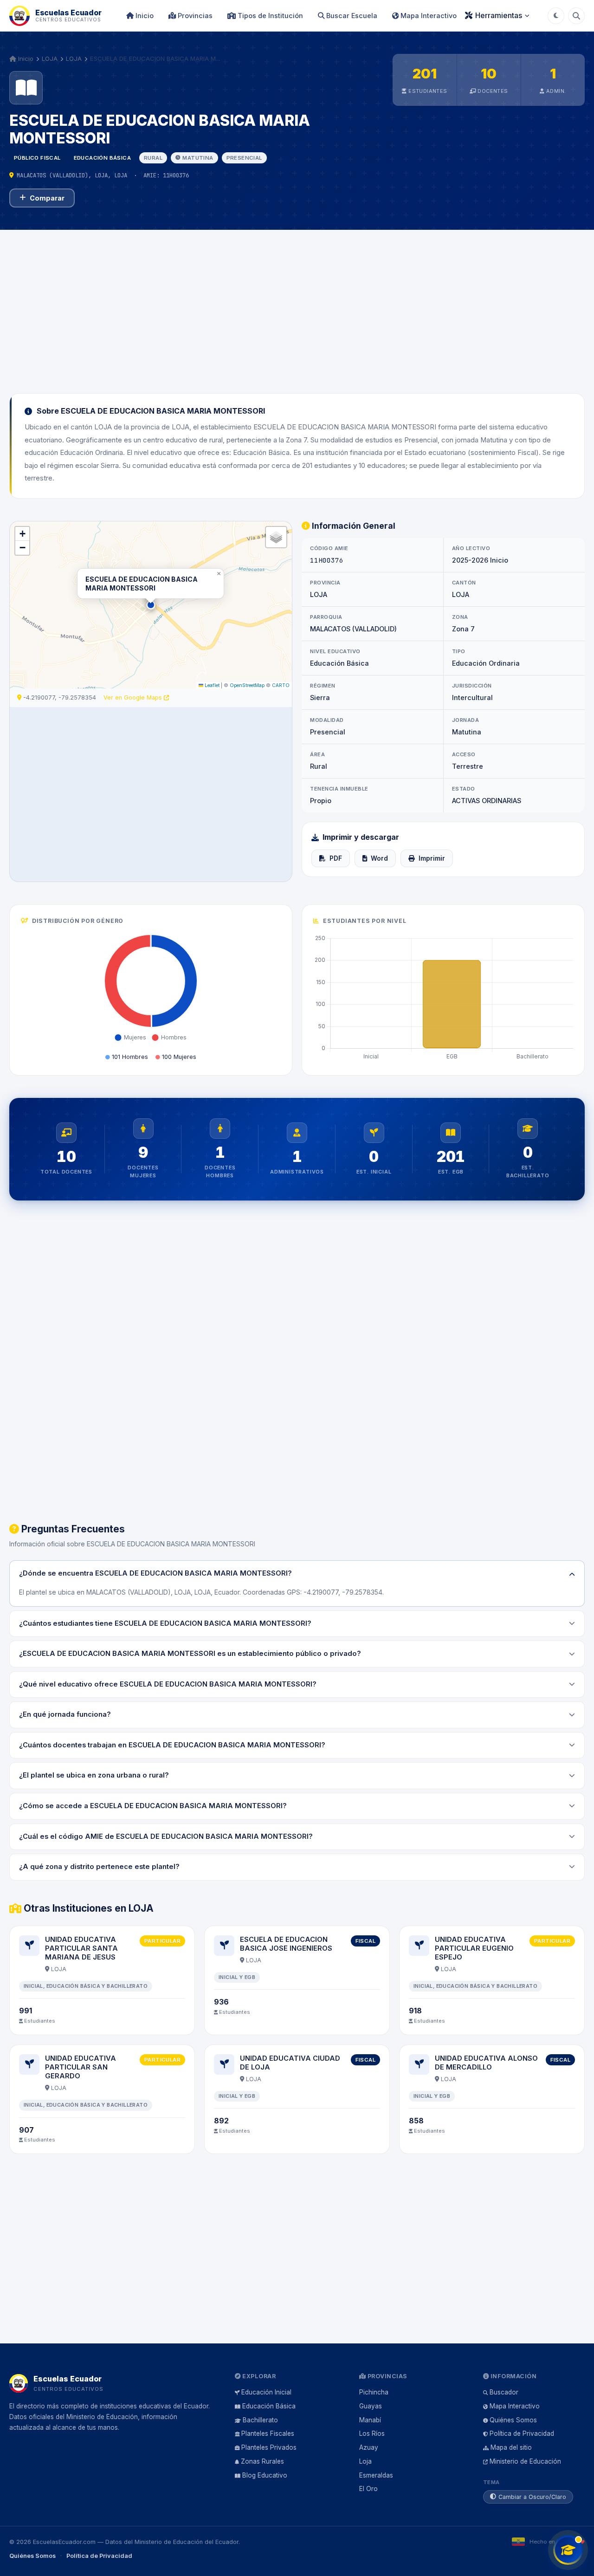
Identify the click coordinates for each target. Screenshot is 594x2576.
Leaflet (211, 685)
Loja (365, 2461)
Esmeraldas (376, 2475)
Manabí (370, 2420)
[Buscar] (576, 16)
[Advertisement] (297, 306)
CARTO (281, 685)
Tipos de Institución (269, 16)
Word (379, 858)
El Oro (368, 2489)
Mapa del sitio (511, 2447)
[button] (151, 605)
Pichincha (374, 2392)
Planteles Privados (269, 2447)
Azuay (369, 2447)
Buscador (504, 2392)
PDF (336, 858)
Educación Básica (269, 2406)
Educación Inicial (266, 2392)
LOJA (50, 58)
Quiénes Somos (513, 2420)
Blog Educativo (265, 2475)
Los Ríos (372, 2433)
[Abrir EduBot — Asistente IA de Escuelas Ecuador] (568, 2550)
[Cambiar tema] (556, 16)
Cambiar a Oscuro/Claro (532, 2497)
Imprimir (432, 858)
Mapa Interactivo (428, 16)
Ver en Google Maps (134, 698)
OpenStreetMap (247, 685)
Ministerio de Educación (525, 2461)
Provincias (194, 16)
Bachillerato (260, 2420)
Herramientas (499, 15)
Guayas (371, 2406)
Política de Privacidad (522, 2433)
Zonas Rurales (262, 2461)
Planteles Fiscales (268, 2433)
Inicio (144, 16)
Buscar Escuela (351, 16)
